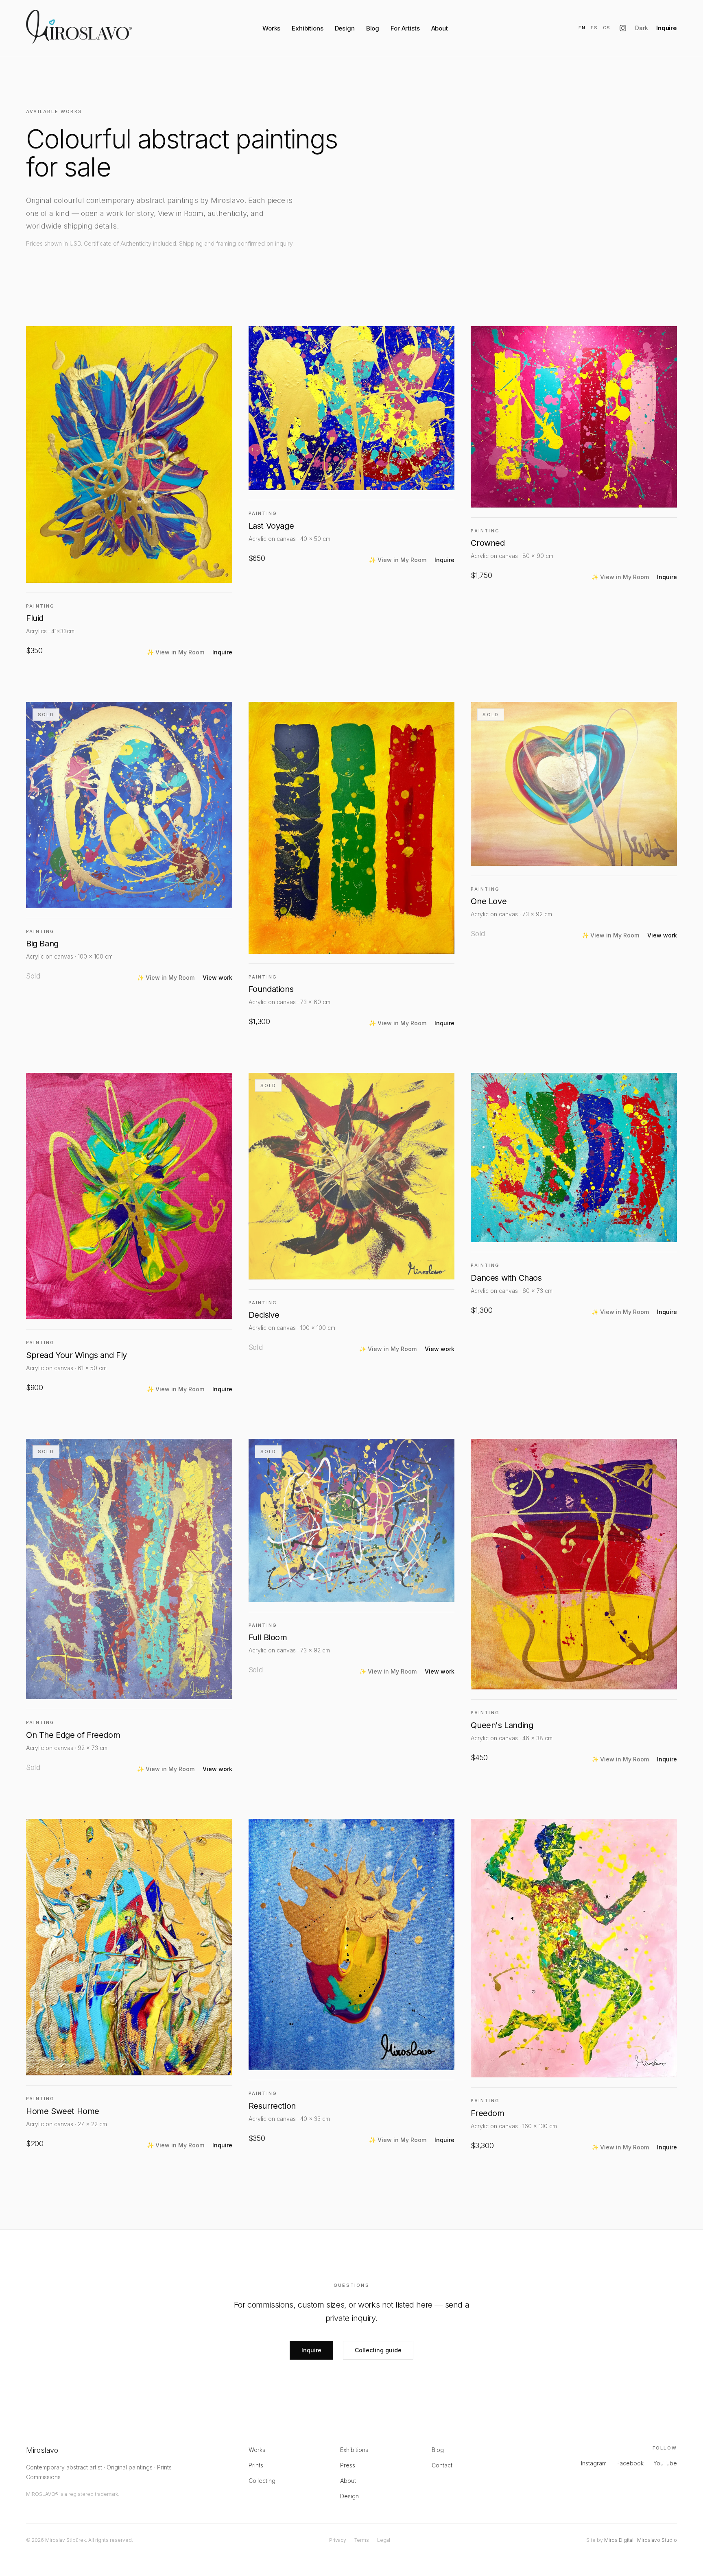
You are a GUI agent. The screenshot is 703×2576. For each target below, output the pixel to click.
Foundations (271, 989)
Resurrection (272, 2106)
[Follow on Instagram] (623, 28)
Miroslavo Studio (657, 2540)
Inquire (667, 28)
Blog (373, 28)
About (440, 28)
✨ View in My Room (176, 652)
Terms (362, 2540)
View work (217, 977)
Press (348, 2465)
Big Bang (42, 944)
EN (582, 28)
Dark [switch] (642, 28)
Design (345, 28)
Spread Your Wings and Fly (76, 1355)
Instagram (594, 2463)
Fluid (35, 618)
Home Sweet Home (63, 2111)
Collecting (262, 2481)
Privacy (338, 2540)
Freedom (487, 2113)
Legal (384, 2540)
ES (594, 28)
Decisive (264, 1315)
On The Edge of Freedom (73, 1735)
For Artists (405, 28)
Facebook (630, 2463)
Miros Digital (619, 2540)
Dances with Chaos (506, 1278)
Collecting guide (378, 2350)
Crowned (488, 543)
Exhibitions (307, 28)
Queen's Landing (502, 1725)
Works (271, 28)
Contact (442, 2465)
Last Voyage (271, 526)
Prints (256, 2465)
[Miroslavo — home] (79, 27)
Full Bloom (268, 1637)
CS (607, 28)
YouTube (665, 2463)
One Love (489, 901)
